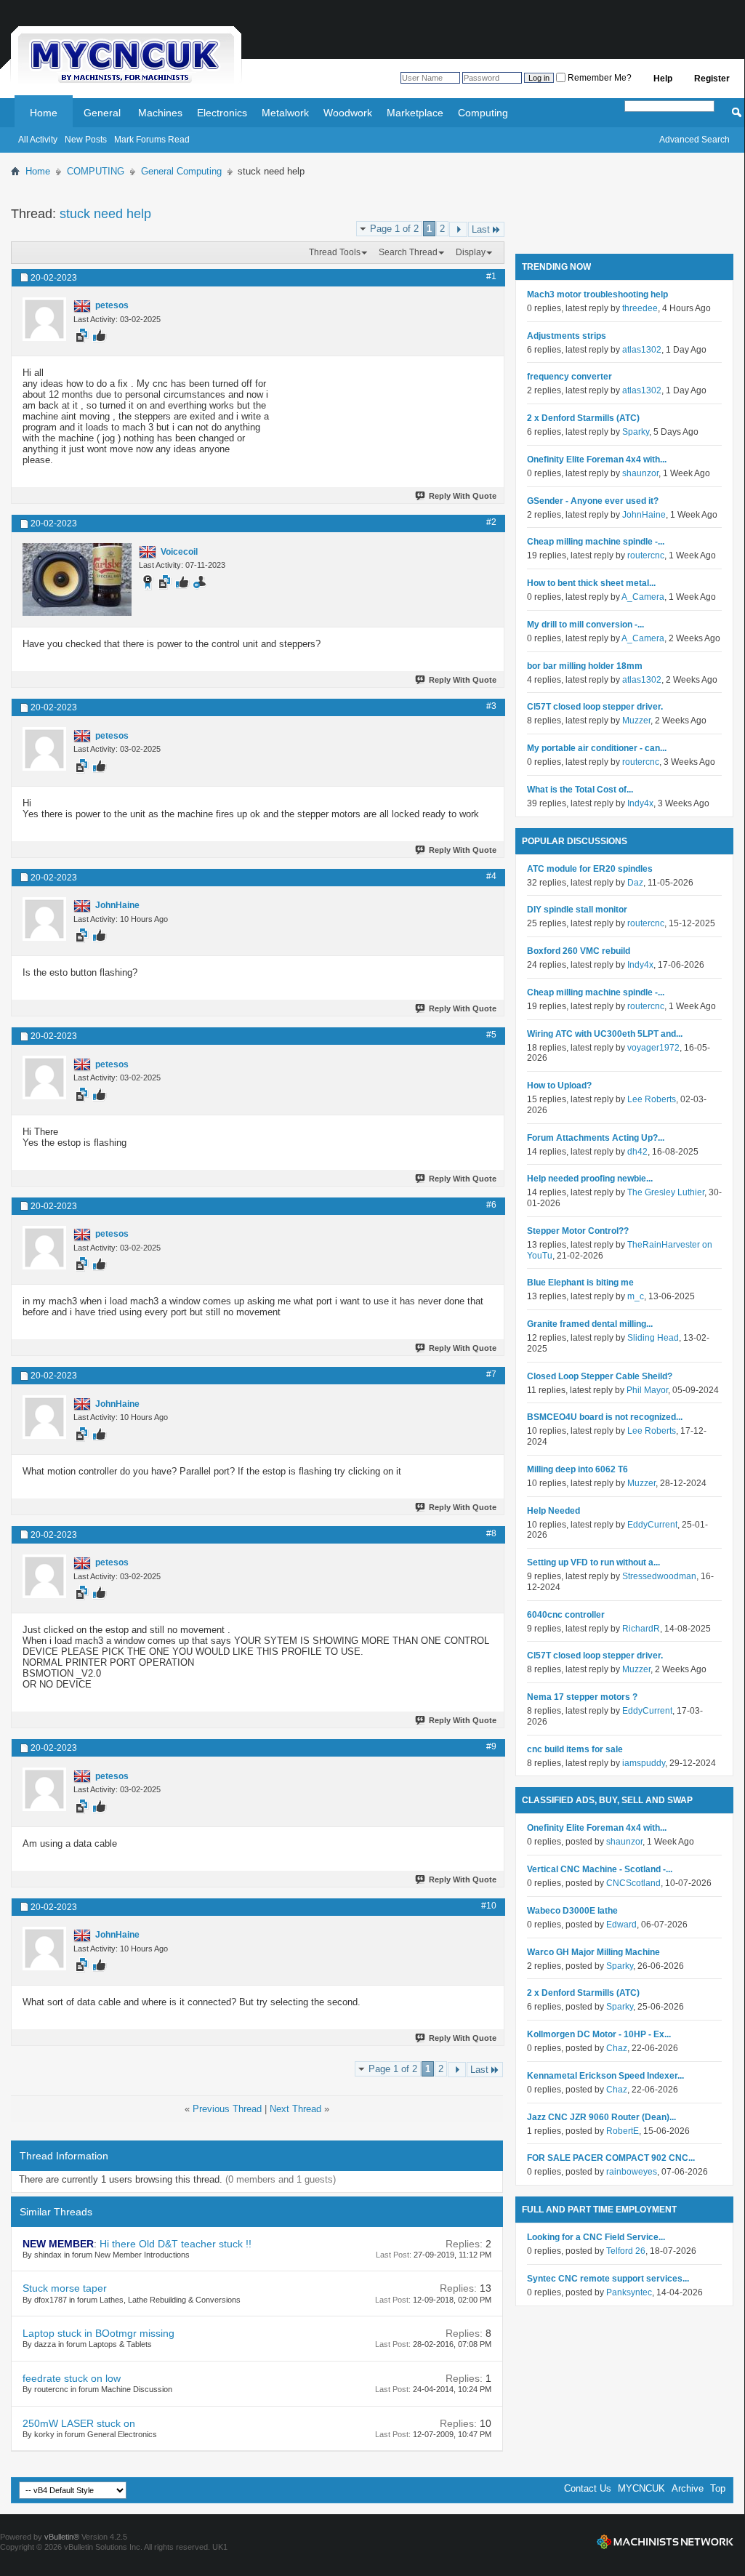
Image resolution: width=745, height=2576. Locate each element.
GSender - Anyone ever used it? (593, 501)
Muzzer (636, 721)
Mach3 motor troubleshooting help (597, 294)
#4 (491, 876)
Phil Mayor (647, 1390)
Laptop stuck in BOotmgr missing (98, 2333)
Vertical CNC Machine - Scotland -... (600, 1869)
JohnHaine (644, 515)
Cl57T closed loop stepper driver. (595, 707)
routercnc (646, 555)
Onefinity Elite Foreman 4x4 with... (597, 460)
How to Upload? (559, 1086)
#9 (491, 1746)
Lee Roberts (652, 1099)
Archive (688, 2488)
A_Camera (643, 597)
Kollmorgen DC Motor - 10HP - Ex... (599, 2034)
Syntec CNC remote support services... (608, 2279)
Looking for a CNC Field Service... (596, 2237)
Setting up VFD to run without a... (593, 1562)
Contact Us (588, 2488)
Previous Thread (227, 2109)
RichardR (641, 1629)
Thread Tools (335, 252)
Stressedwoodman (659, 1576)
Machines (160, 113)
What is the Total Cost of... (580, 790)
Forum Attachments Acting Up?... (596, 1138)
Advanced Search (694, 140)
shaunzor (640, 473)
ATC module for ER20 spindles (590, 869)
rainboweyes (632, 2172)
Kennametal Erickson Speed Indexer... (605, 2076)
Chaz (617, 2048)
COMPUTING (96, 171)
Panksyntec (629, 2292)
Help (663, 79)
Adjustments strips (567, 336)
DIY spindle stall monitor (577, 910)
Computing (483, 113)
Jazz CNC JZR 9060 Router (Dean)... (601, 2117)
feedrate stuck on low (72, 2378)
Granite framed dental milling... (590, 1324)
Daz (635, 883)
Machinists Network (665, 2542)
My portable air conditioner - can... (597, 748)
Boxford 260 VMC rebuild (579, 951)
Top (718, 2488)
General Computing (181, 171)
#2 (491, 522)
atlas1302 (642, 350)
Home (44, 113)
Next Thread (295, 2109)
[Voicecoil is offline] (77, 579)
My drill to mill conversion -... (585, 625)
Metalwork (285, 113)
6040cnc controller (566, 1615)
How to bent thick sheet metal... (591, 583)
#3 (491, 706)
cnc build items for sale (575, 1749)
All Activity (38, 140)
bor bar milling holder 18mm (585, 666)
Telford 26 (626, 2251)
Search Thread (408, 252)
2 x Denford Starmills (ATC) (583, 418)
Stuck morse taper (65, 2288)
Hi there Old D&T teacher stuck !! (176, 2244)
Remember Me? (599, 78)
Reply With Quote (463, 496)
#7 (491, 1374)
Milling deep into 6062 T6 (577, 1469)
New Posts (86, 140)
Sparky (636, 432)
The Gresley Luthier (666, 1192)
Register (712, 79)
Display (471, 252)
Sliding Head (653, 1338)
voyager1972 (653, 1048)
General (102, 113)
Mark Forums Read (152, 140)
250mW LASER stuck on (79, 2423)
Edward (621, 1925)
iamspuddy (644, 1763)
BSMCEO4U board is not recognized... (605, 1417)
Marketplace (415, 113)
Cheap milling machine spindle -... (596, 542)
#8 (491, 1533)
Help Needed (553, 1511)
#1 (491, 276)
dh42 (637, 1152)
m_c (636, 1296)
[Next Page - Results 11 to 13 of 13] (458, 229)
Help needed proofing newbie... (590, 1179)
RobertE (623, 2131)
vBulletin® (62, 2537)
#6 (491, 1205)
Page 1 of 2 (394, 229)
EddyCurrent (652, 1525)
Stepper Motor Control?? (578, 1231)
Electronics (222, 113)
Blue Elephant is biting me (580, 1283)
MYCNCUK (641, 2488)
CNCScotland (633, 1883)
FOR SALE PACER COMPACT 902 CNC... (611, 2158)
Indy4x (640, 803)
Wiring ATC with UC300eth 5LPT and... (605, 1034)
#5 (491, 1035)
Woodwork (348, 113)
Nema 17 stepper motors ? (582, 1697)
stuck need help (105, 214)
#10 (489, 1906)
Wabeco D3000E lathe (572, 1911)
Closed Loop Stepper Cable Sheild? (600, 1376)
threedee (640, 308)
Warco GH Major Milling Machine (593, 1952)
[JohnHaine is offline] (44, 919)
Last (481, 229)
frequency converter (569, 377)
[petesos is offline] (44, 319)
